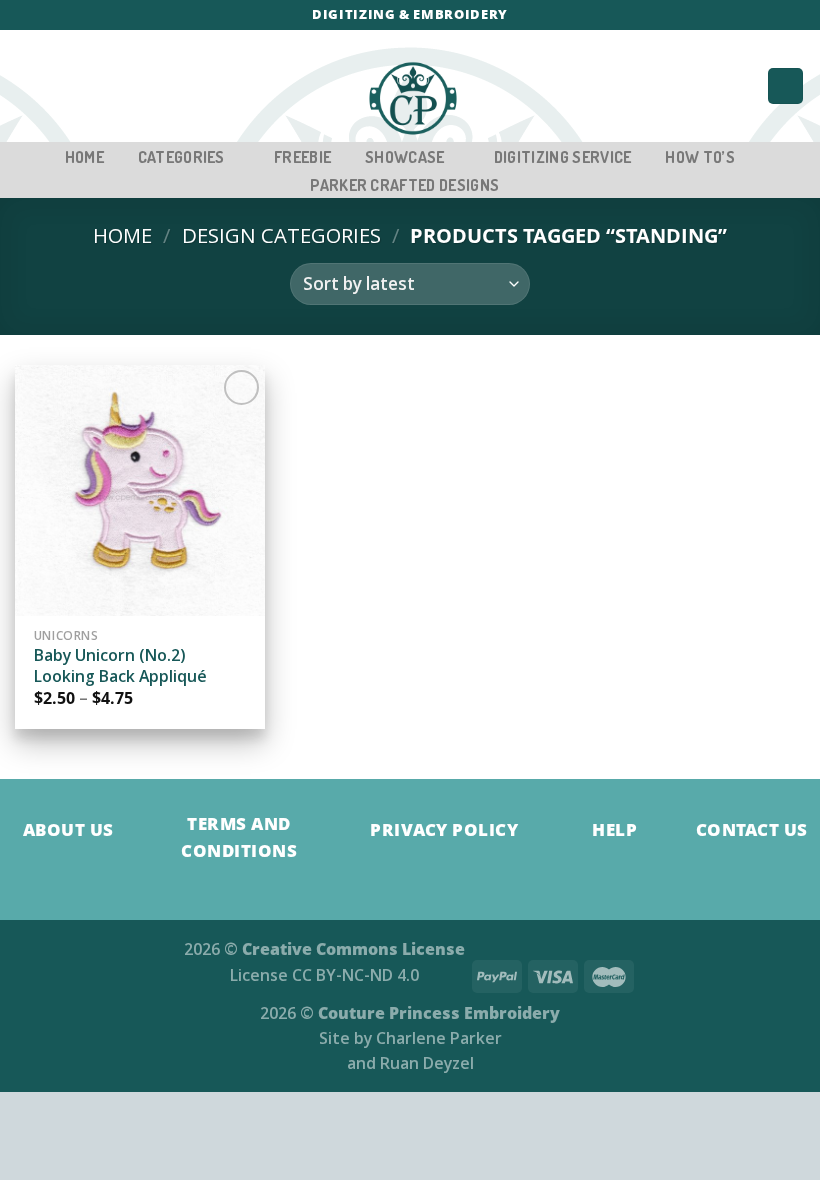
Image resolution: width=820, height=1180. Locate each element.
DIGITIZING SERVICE (563, 157)
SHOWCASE (405, 157)
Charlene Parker (439, 1038)
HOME (84, 157)
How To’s (700, 157)
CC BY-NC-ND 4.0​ (355, 975)
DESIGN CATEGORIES (281, 235)
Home (122, 235)
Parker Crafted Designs (404, 185)
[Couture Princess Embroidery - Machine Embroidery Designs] (412, 99)
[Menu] (28, 86)
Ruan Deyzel (427, 1063)
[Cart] (785, 86)
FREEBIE (302, 157)
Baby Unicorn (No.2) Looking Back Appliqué (120, 665)
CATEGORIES (181, 157)
